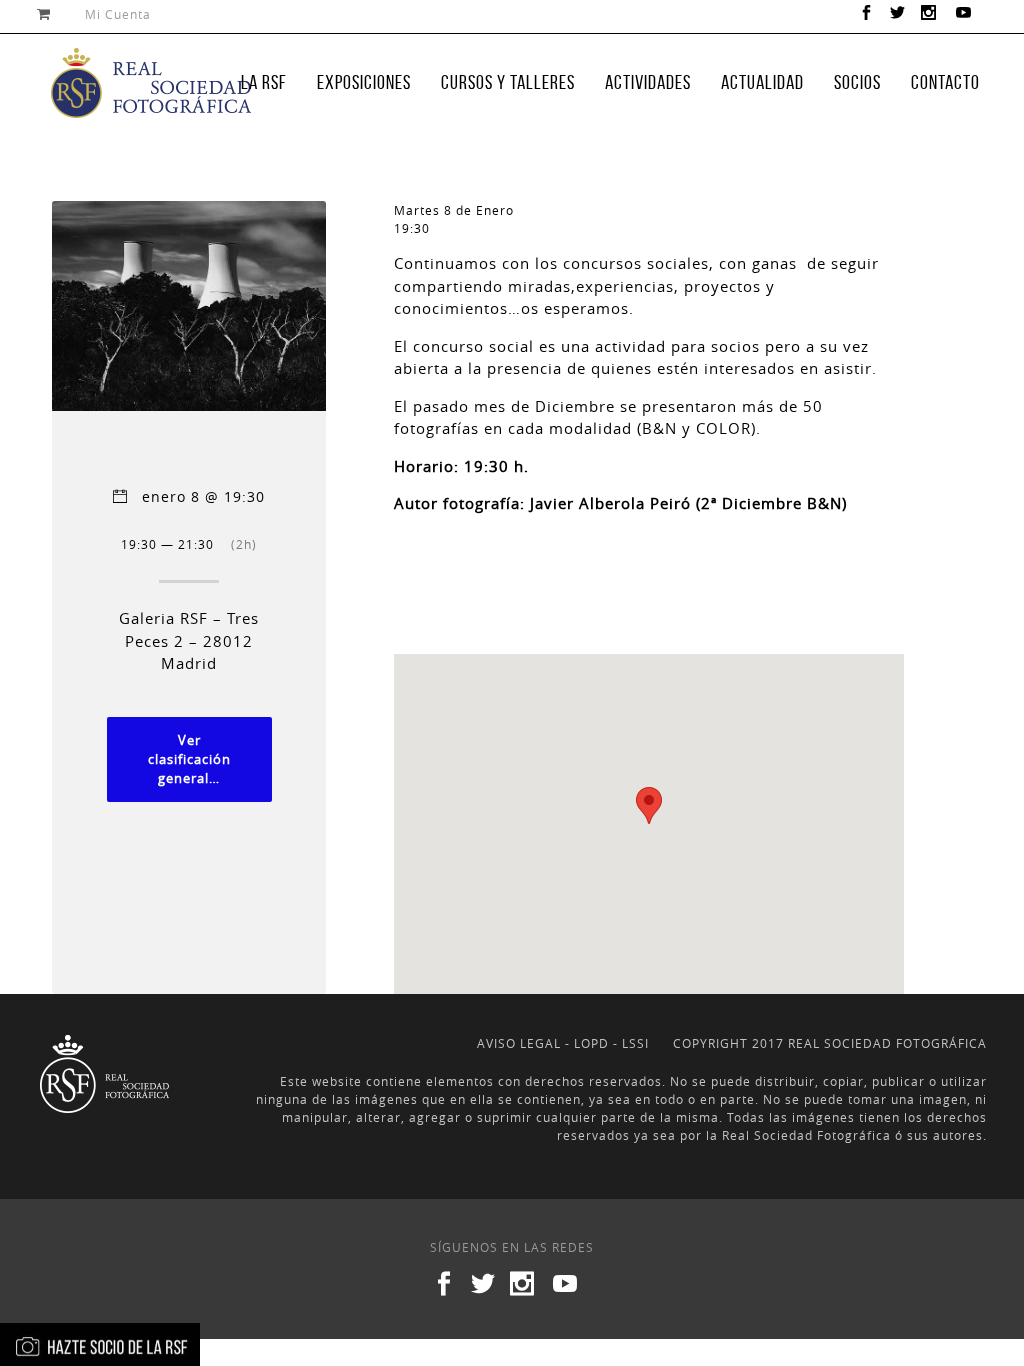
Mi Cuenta (118, 14)
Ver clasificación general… (189, 759)
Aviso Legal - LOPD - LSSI (563, 1043)
